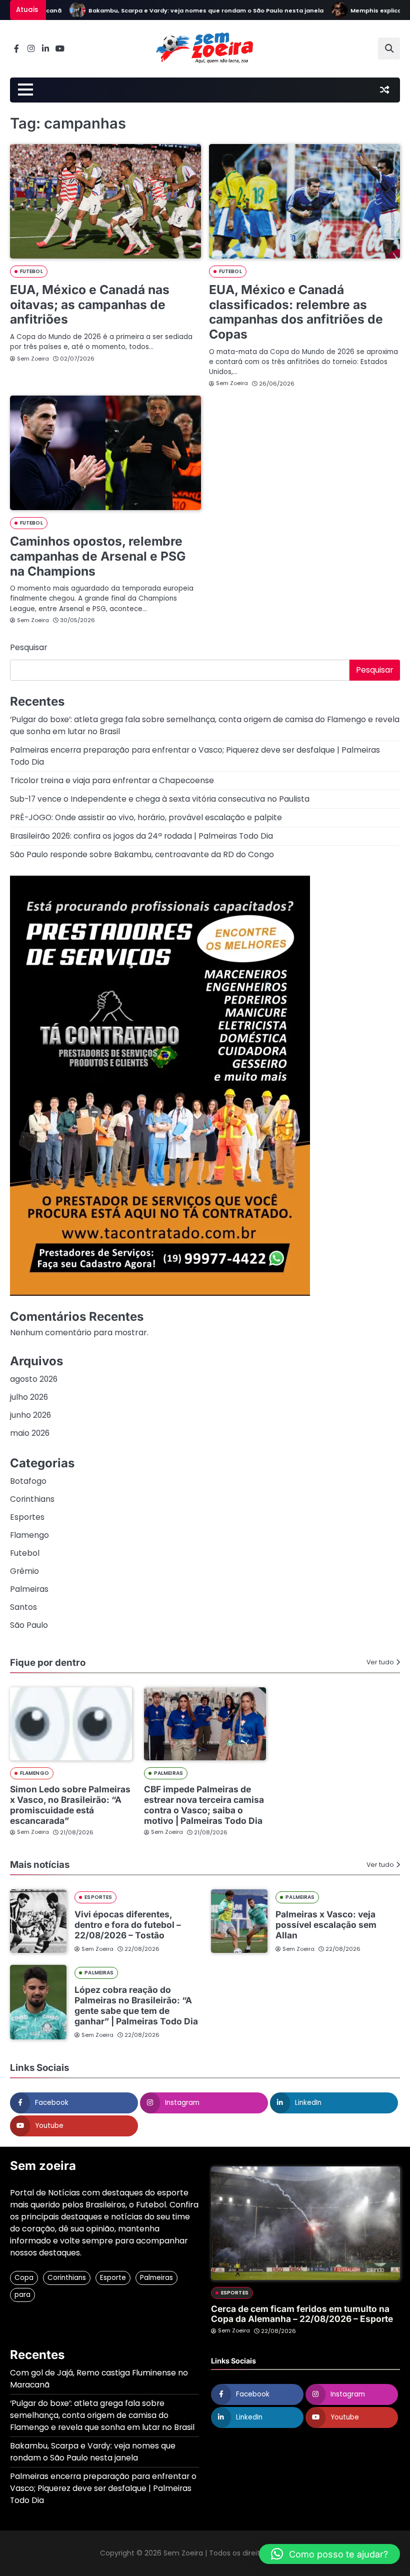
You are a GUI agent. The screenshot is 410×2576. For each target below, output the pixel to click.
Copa (24, 2278)
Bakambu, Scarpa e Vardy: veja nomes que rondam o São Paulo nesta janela (179, 11)
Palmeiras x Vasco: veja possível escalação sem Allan (326, 1925)
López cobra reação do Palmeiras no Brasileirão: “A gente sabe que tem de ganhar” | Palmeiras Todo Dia (136, 2005)
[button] (329, 2554)
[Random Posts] (384, 90)
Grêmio (24, 1571)
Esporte (113, 2278)
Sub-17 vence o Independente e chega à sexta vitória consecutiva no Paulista (160, 799)
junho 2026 (30, 1415)
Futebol (31, 271)
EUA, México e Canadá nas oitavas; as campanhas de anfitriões (90, 304)
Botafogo (28, 1481)
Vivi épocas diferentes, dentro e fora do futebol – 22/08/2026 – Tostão (128, 1925)
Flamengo (29, 1535)
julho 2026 (29, 1397)
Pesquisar (29, 647)
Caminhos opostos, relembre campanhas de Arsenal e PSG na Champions (98, 556)
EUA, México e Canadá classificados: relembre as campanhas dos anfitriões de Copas (296, 312)
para (22, 2295)
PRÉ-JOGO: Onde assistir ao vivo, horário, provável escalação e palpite (146, 817)
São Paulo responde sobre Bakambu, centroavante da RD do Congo (142, 854)
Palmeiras (29, 1589)
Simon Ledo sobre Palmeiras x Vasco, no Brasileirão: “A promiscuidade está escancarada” (70, 1805)
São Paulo (29, 1625)
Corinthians (32, 1499)
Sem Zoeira (33, 359)
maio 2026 (30, 1433)
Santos (23, 1607)
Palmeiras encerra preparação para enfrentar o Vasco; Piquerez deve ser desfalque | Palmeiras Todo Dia (103, 2488)
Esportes (27, 1517)
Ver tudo (380, 1662)
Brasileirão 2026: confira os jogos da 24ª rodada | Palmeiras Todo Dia (141, 836)
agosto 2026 (34, 1379)
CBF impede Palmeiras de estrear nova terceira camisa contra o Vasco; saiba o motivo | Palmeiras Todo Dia (204, 1805)
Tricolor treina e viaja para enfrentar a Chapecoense (112, 780)
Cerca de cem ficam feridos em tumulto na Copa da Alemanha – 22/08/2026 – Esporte (302, 2314)
